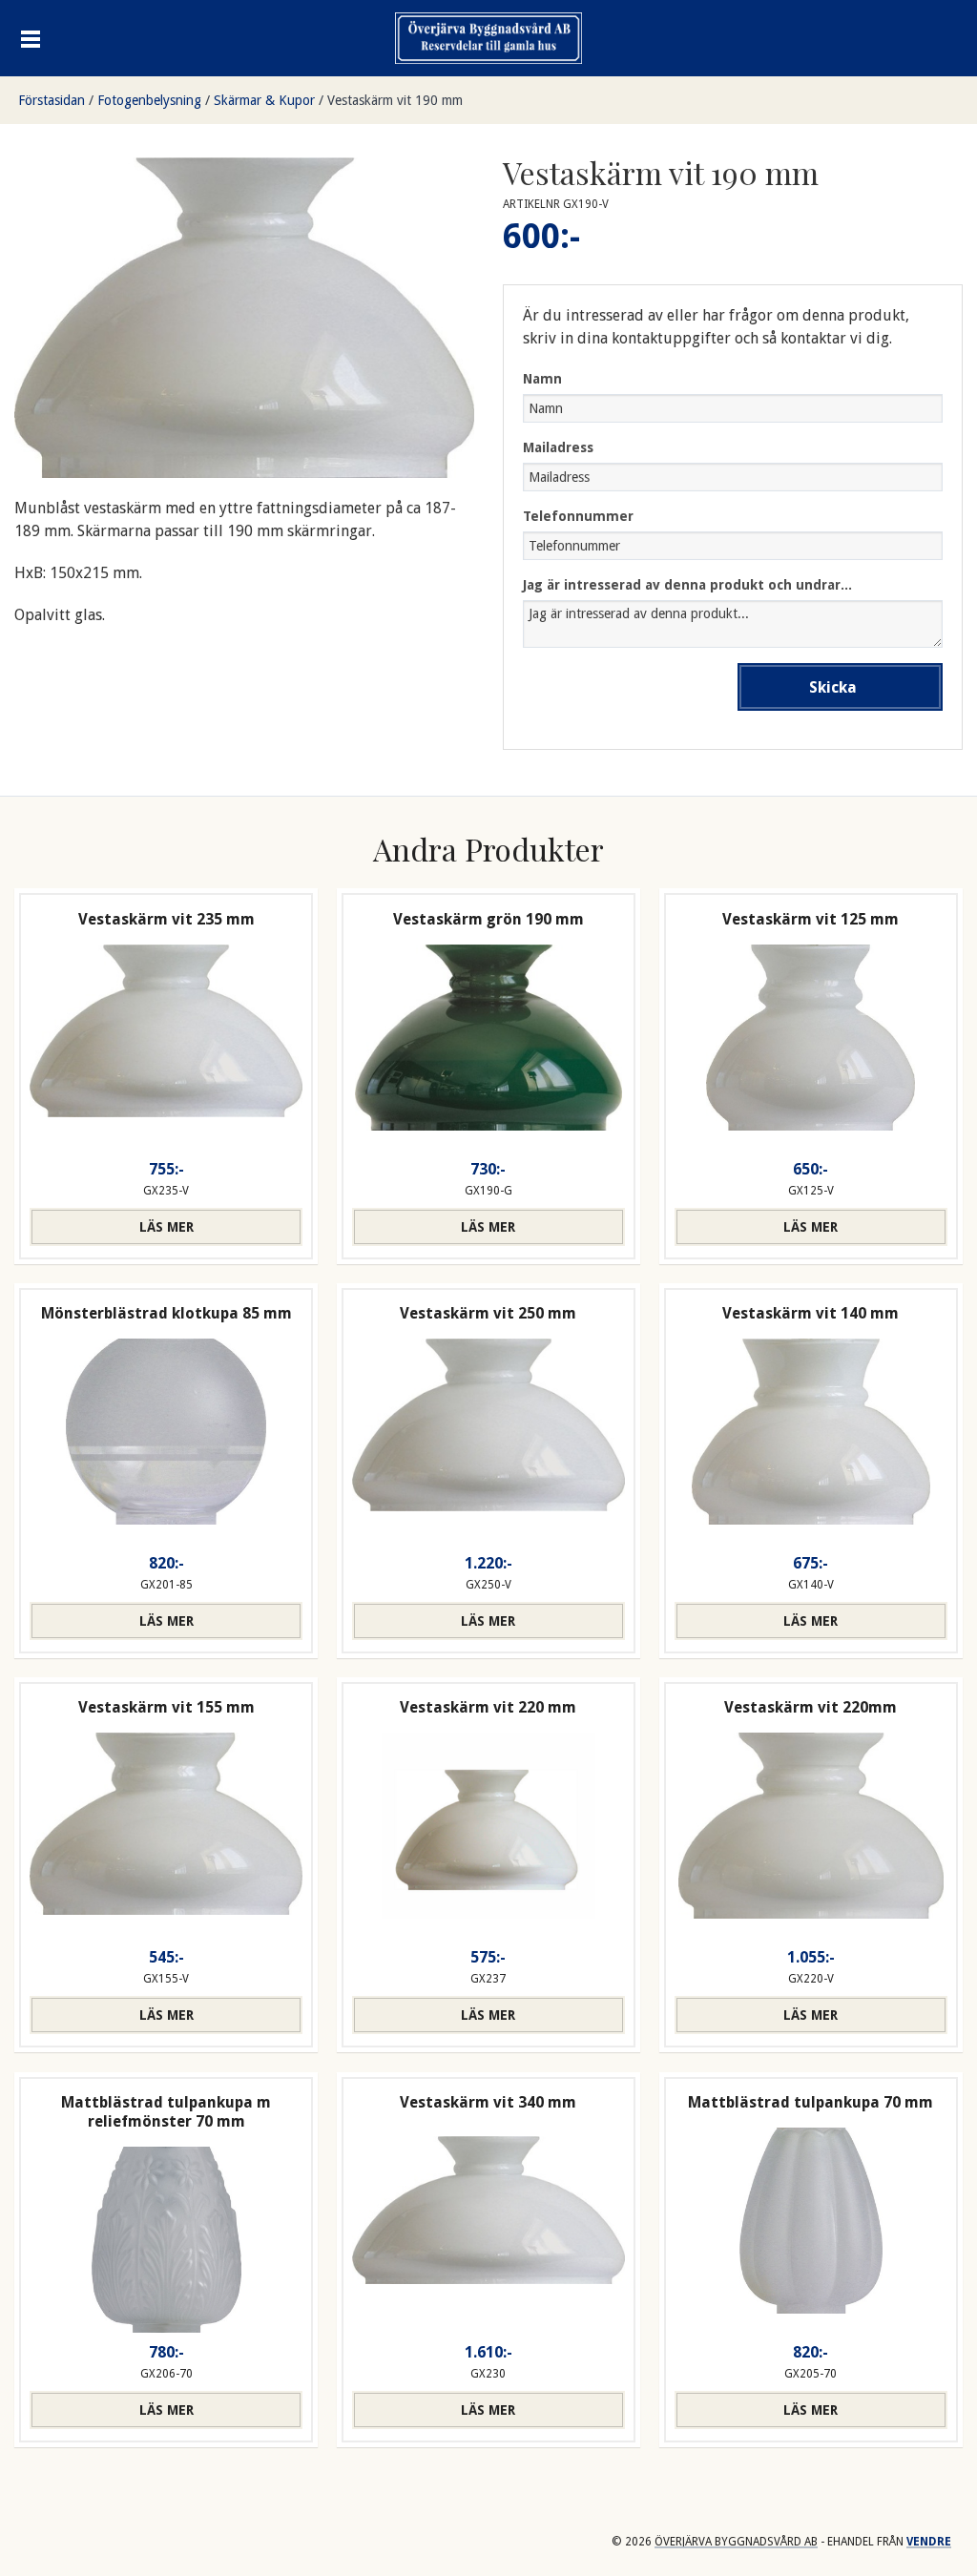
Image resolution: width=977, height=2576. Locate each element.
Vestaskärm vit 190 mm (395, 100)
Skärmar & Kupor (264, 100)
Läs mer (166, 1227)
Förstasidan (52, 100)
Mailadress (558, 447)
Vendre (929, 2542)
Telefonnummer (578, 516)
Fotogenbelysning (149, 100)
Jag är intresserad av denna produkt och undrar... (687, 585)
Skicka (833, 687)
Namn (542, 379)
